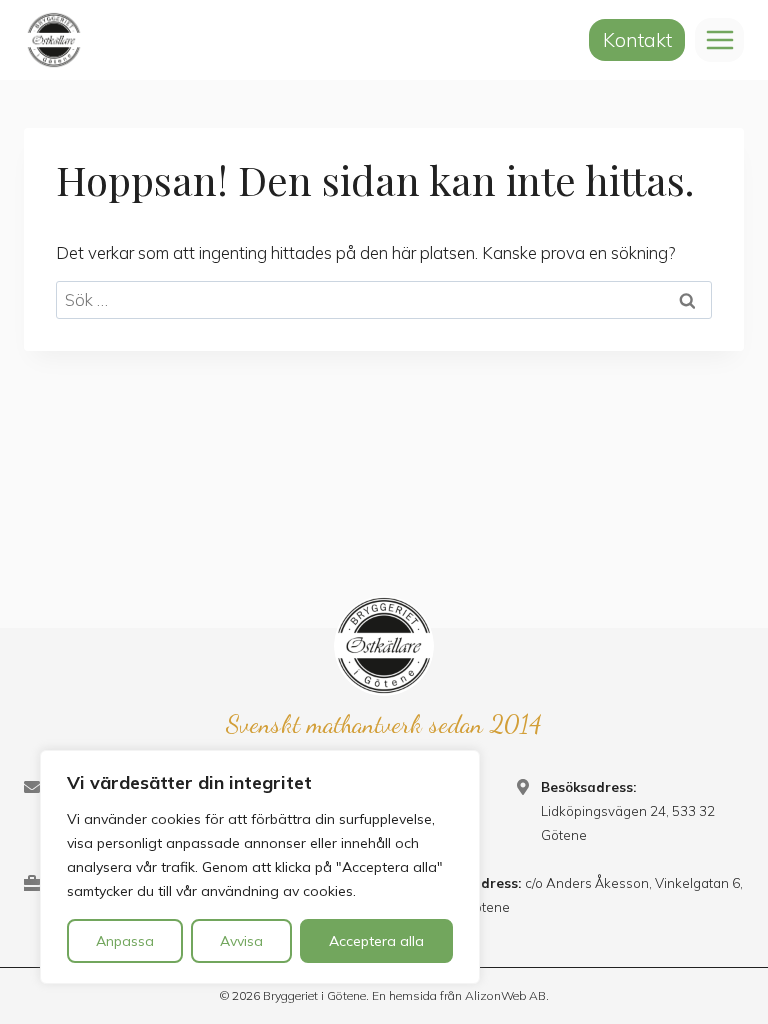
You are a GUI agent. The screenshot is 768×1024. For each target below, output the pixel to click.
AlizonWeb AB (505, 995)
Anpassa (125, 941)
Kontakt (637, 40)
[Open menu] (719, 39)
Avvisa (241, 941)
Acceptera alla (376, 941)
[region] (260, 867)
